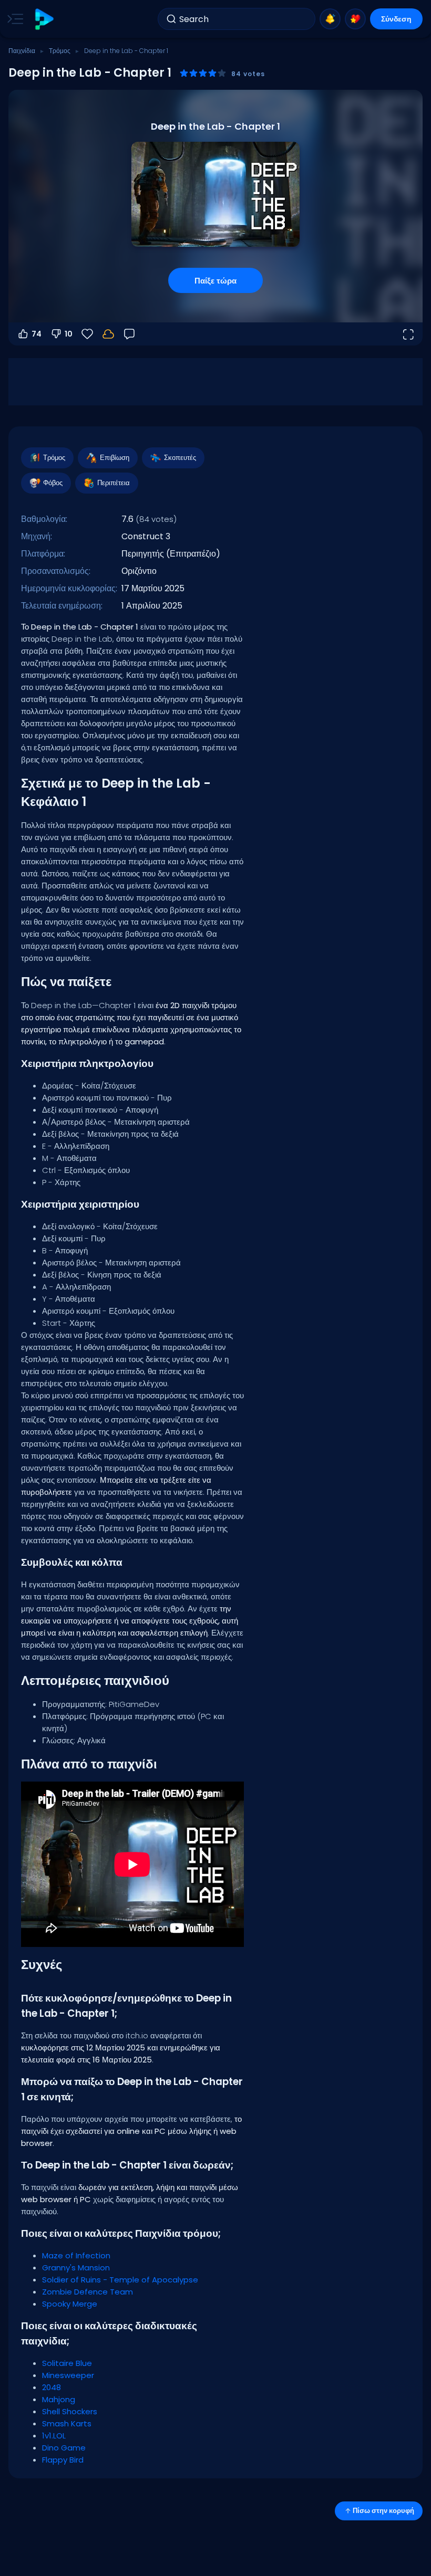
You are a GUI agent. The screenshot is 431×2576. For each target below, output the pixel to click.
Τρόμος (60, 51)
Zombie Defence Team (88, 2292)
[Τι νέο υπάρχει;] (330, 19)
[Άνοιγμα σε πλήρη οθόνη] (408, 334)
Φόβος (53, 483)
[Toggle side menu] (13, 19)
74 (37, 334)
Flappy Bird (63, 2460)
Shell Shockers (70, 2411)
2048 (52, 2387)
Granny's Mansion (76, 2268)
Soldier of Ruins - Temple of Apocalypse (120, 2280)
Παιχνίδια (22, 51)
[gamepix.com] (44, 19)
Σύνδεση (396, 19)
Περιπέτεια (114, 483)
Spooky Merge (70, 2304)
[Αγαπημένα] (355, 19)
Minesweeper (68, 2375)
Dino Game (64, 2448)
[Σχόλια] (129, 334)
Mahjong (59, 2399)
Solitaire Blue (67, 2363)
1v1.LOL (54, 2436)
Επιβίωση (115, 458)
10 (69, 334)
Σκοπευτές (180, 458)
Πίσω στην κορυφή (383, 2511)
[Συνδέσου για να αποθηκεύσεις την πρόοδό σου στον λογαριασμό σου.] (108, 334)
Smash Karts (67, 2423)
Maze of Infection (76, 2255)
